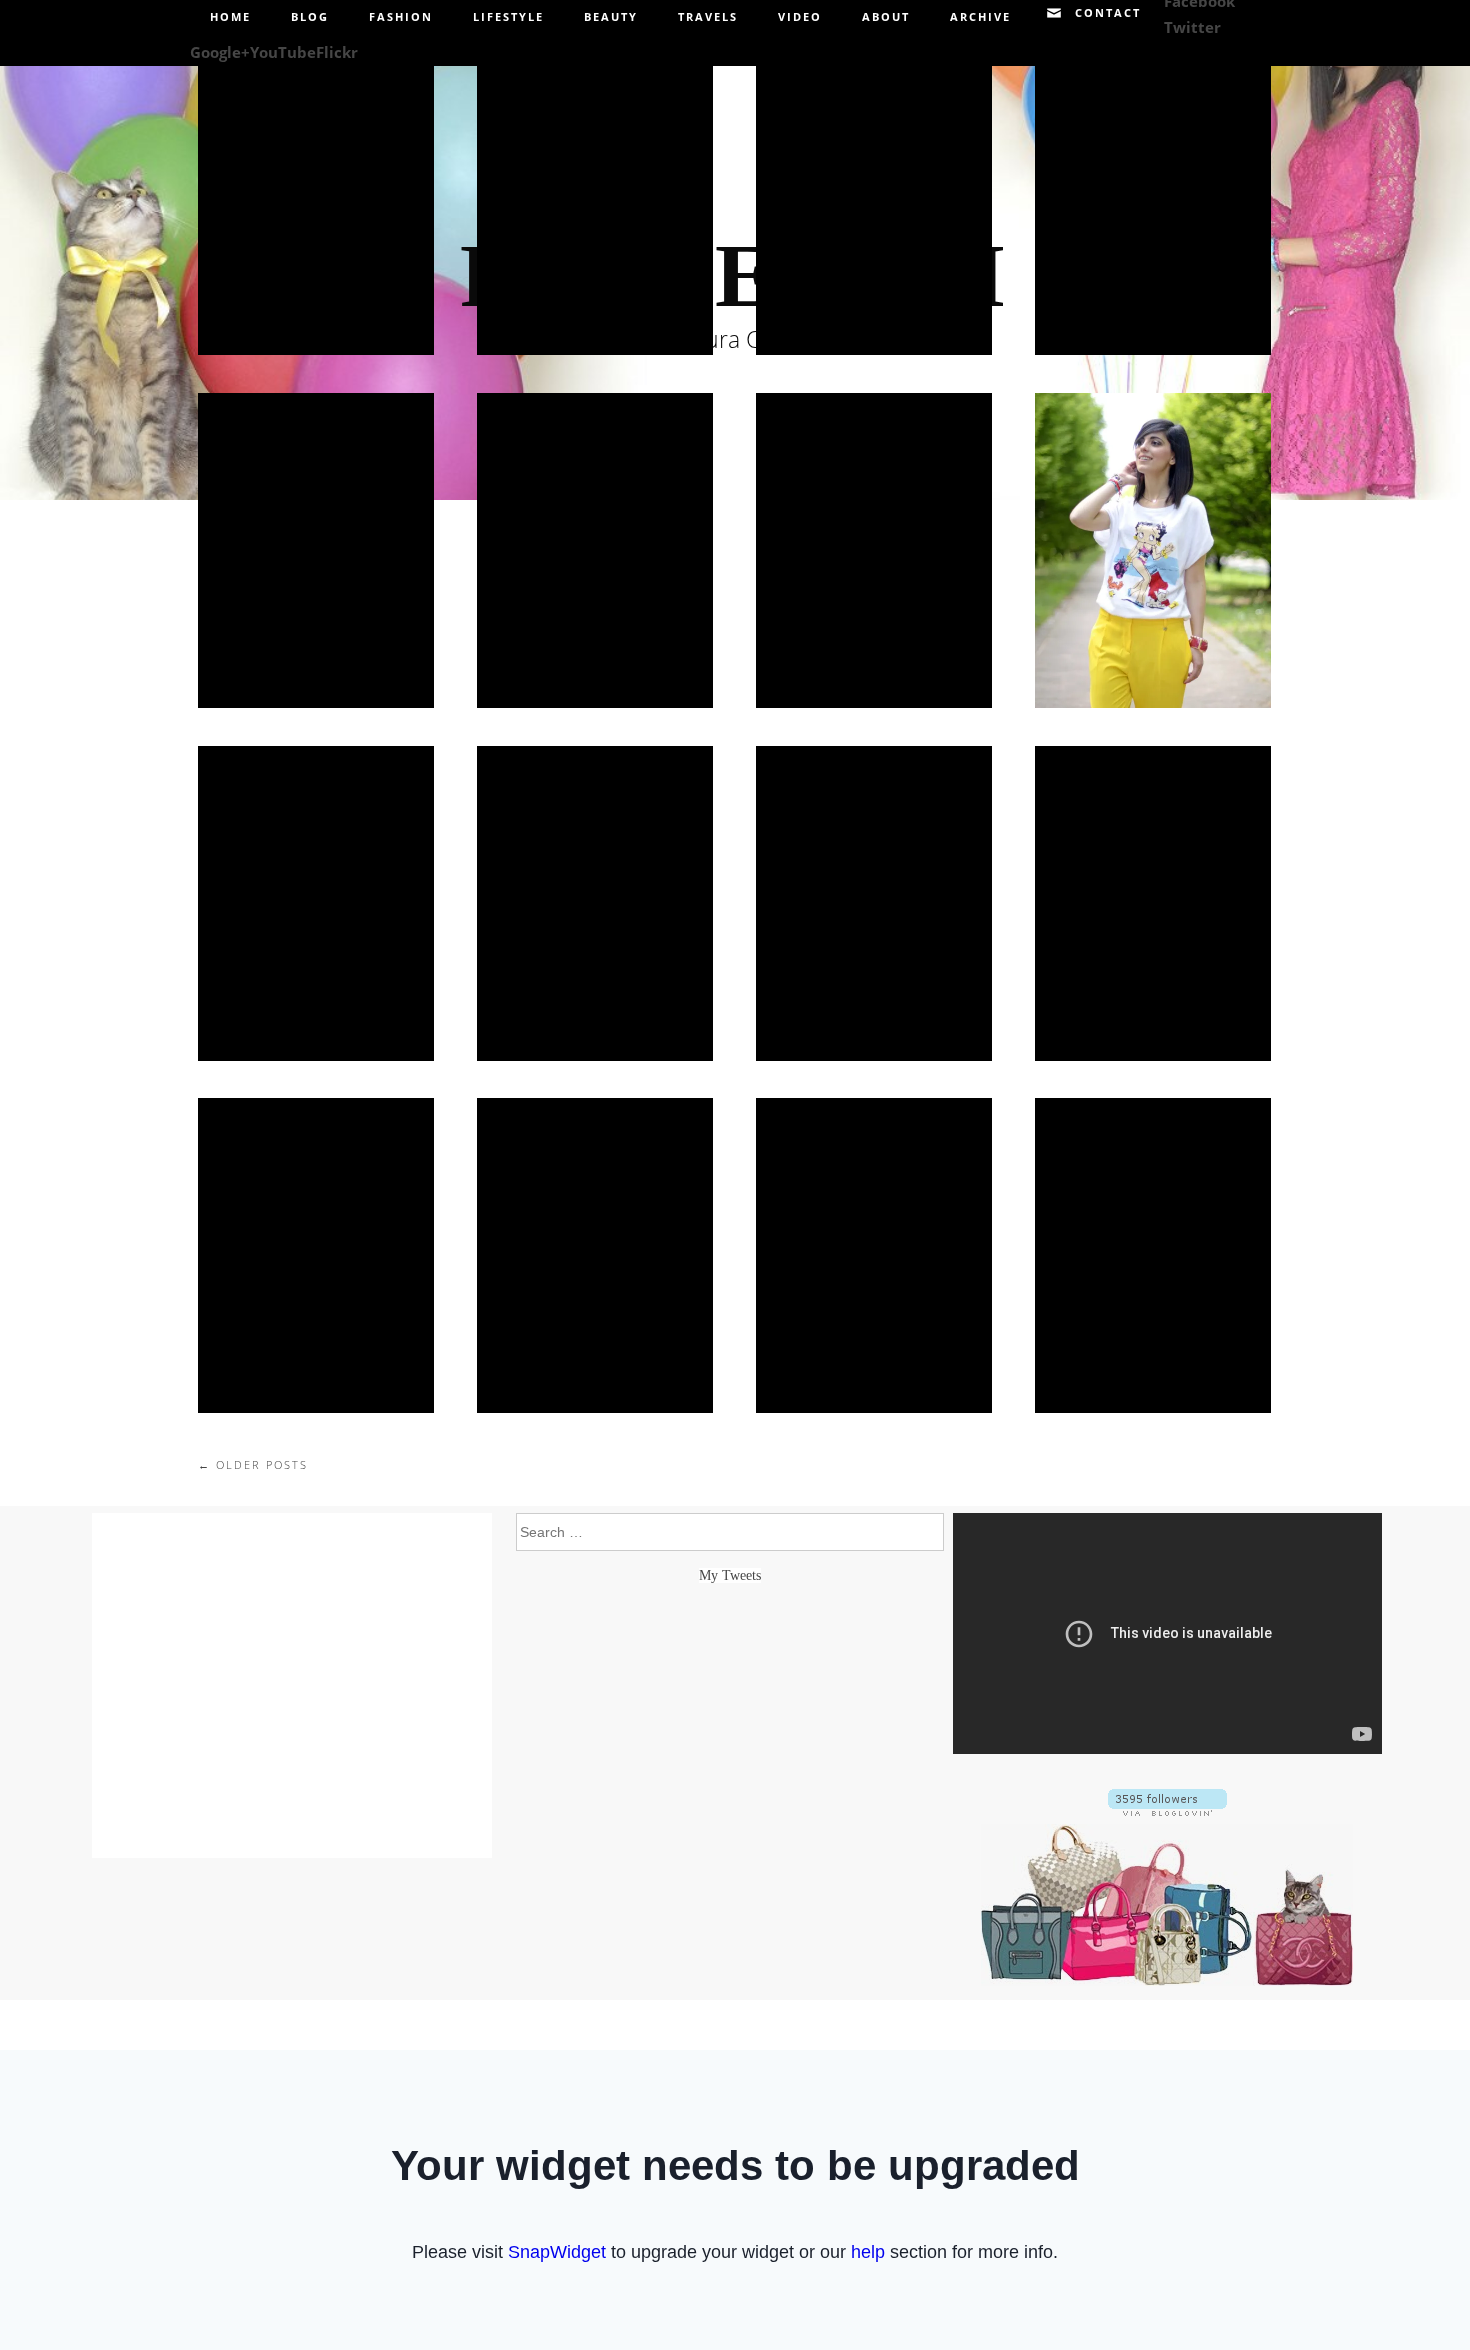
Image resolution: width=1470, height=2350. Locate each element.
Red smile (595, 902)
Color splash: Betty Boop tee (1153, 550)
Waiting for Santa (874, 1255)
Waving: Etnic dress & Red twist (594, 550)
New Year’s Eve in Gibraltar (315, 1255)
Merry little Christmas (595, 1255)
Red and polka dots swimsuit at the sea (873, 197)
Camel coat (1152, 902)
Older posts (253, 1464)
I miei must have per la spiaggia (595, 198)
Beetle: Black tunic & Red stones (316, 550)
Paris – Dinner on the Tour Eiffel (1152, 197)
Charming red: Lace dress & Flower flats (874, 550)
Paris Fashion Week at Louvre (315, 198)
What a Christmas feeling (1153, 1255)
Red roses (873, 902)
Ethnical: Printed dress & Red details (316, 902)
